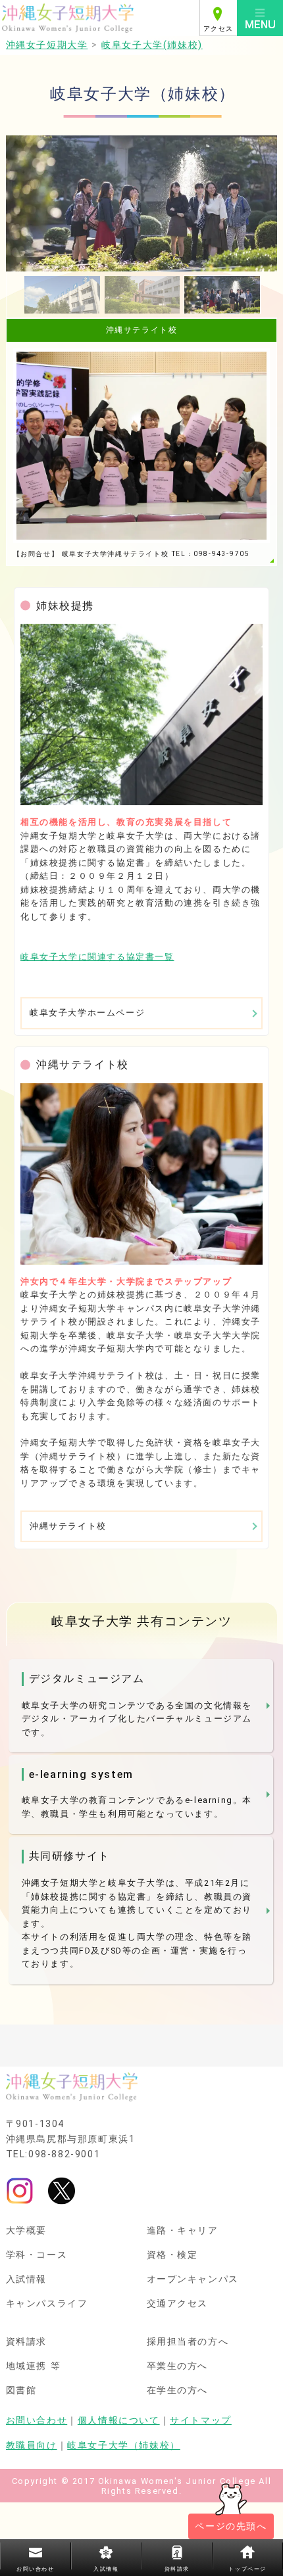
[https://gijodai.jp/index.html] (141, 714)
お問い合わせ (37, 2421)
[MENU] (260, 18)
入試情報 (26, 2280)
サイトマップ (201, 2421)
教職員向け (32, 2446)
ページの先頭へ (231, 2526)
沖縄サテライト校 (68, 1526)
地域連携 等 (34, 2366)
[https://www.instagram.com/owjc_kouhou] (20, 2190)
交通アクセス (178, 2304)
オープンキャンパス (193, 2280)
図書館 (21, 2391)
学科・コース (37, 2255)
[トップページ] (100, 18)
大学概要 (26, 2231)
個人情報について (119, 2421)
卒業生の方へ (178, 2366)
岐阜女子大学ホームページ (87, 1013)
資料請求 (26, 2342)
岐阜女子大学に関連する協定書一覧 (97, 957)
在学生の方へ (178, 2391)
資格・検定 (172, 2255)
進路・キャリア (183, 2231)
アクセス (219, 29)
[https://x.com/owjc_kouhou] (62, 2190)
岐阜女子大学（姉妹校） (124, 2446)
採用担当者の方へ (188, 2342)
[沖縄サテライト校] (141, 1174)
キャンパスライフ (47, 2304)
